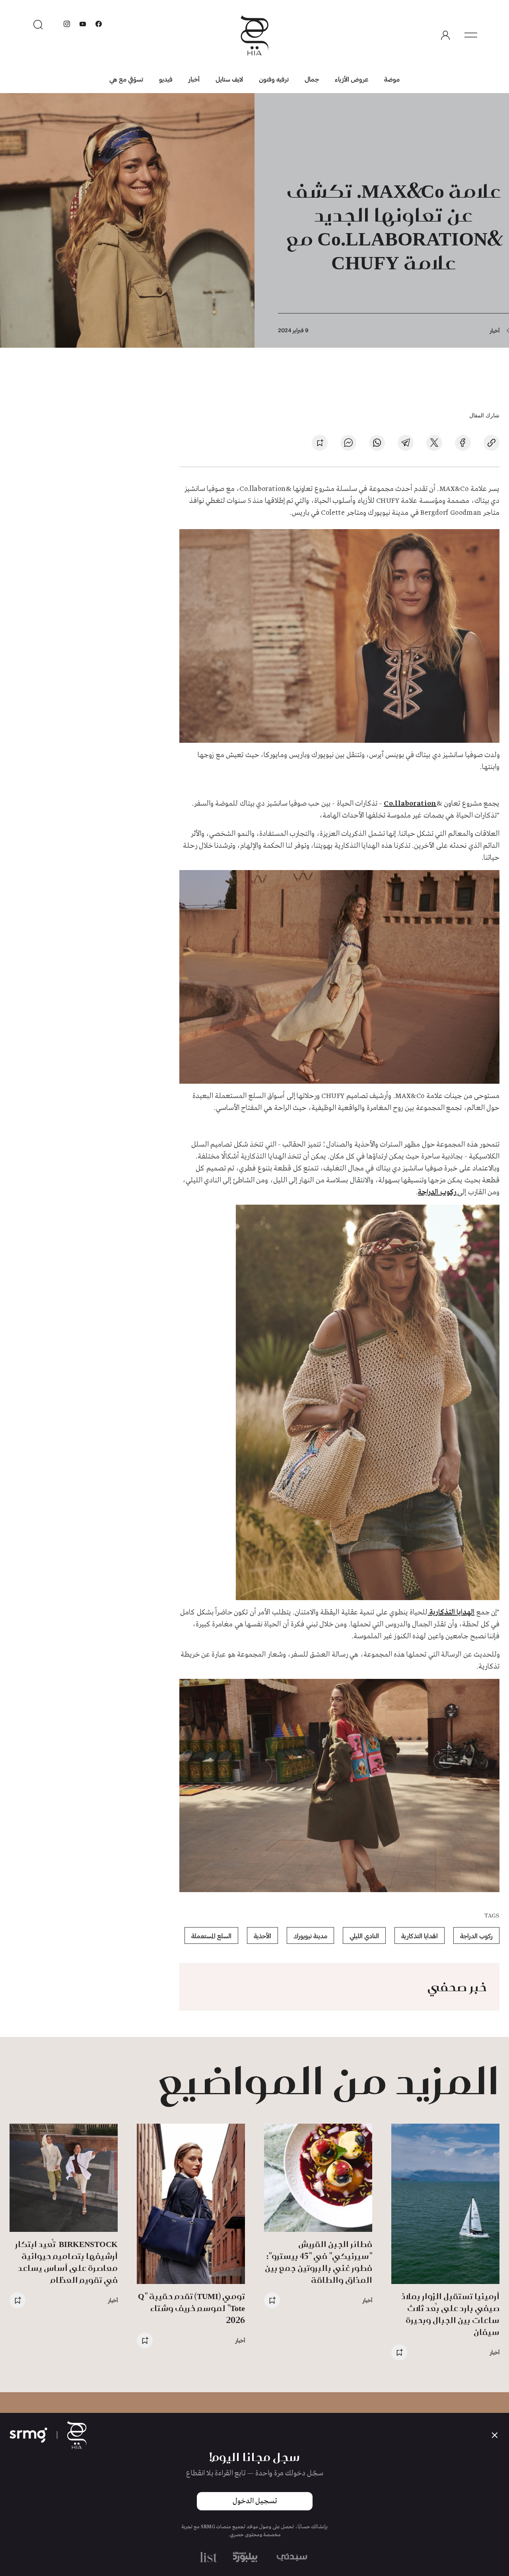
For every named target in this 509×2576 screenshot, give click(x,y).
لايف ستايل (229, 79)
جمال (312, 79)
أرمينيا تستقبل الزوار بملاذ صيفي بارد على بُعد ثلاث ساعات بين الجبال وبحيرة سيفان (450, 2314)
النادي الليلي (364, 1936)
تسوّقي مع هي (126, 79)
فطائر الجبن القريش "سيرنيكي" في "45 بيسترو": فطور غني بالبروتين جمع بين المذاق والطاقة (319, 2262)
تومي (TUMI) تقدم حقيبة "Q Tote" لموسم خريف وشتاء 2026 (191, 2308)
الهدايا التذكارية (451, 1612)
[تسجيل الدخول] (445, 35)
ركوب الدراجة (438, 1192)
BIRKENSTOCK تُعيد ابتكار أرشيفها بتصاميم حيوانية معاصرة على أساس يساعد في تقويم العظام (66, 2262)
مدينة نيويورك (310, 1936)
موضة (392, 79)
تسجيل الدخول (255, 2501)
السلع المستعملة (211, 1936)
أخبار (194, 79)
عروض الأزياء (352, 79)
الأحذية (262, 1936)
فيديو (166, 79)
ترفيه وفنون (274, 79)
